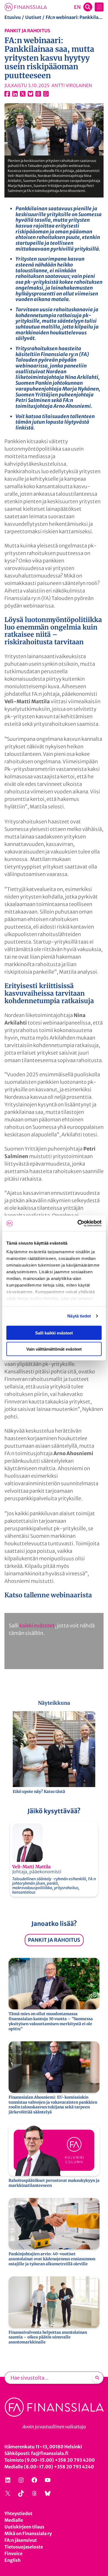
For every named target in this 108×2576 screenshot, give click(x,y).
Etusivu (13, 17)
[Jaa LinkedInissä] (15, 94)
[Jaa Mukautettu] (38, 94)
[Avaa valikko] (99, 7)
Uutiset (33, 17)
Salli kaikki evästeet (54, 1333)
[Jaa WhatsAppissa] (46, 94)
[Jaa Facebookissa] (7, 94)
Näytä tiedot (79, 1316)
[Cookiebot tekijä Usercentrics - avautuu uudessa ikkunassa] (78, 1223)
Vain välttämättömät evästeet (54, 1349)
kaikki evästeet (37, 1626)
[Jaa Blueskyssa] (30, 94)
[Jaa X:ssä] (23, 94)
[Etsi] (97, 2378)
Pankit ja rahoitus (27, 31)
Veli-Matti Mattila (31, 1867)
